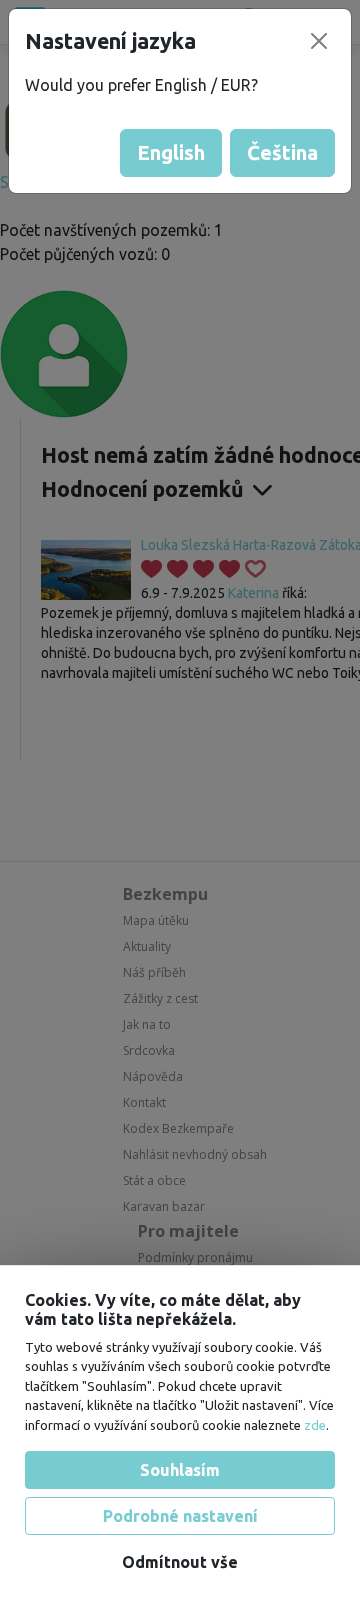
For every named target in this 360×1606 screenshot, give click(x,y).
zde (315, 1425)
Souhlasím (180, 1470)
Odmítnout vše (180, 1562)
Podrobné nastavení (180, 1516)
